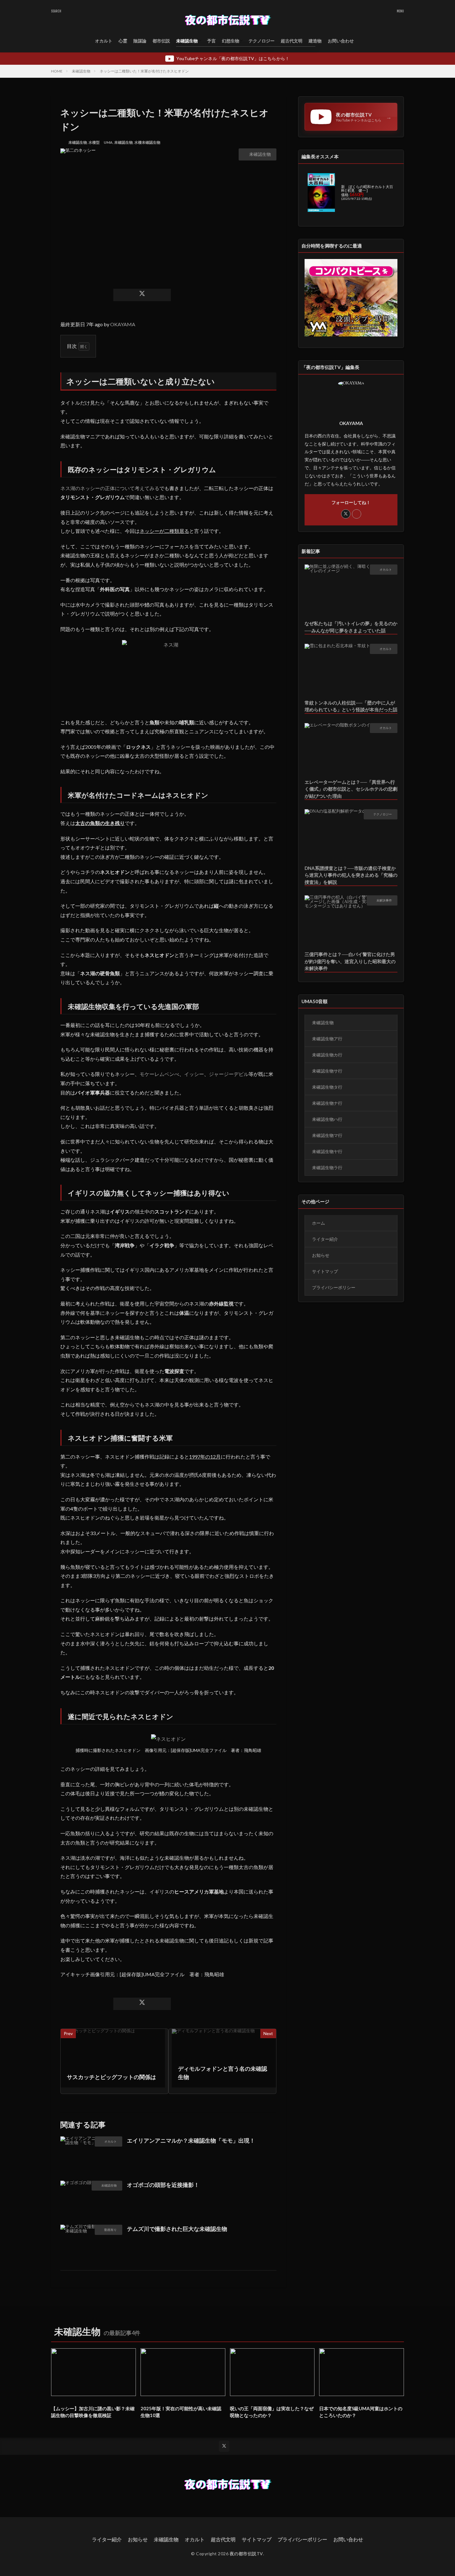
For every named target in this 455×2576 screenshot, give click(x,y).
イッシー (194, 1074)
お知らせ (321, 1255)
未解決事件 (384, 900)
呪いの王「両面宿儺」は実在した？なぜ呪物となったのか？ (272, 2412)
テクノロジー (262, 41)
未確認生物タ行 (327, 1087)
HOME (57, 71)
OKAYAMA (123, 324)
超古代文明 (292, 41)
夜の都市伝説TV (246, 2554)
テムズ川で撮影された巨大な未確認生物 (177, 2229)
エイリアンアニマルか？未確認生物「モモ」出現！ (191, 2140)
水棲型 (94, 142)
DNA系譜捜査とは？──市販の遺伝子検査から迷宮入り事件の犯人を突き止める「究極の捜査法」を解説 (351, 875)
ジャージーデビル (229, 1074)
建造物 (315, 41)
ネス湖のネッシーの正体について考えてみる (110, 488)
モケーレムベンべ (159, 1074)
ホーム (318, 1223)
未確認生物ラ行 (327, 1167)
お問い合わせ (341, 41)
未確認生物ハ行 (327, 1119)
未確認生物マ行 (327, 1135)
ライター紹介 (325, 1239)
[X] (142, 295)
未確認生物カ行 (327, 1055)
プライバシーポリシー (334, 1287)
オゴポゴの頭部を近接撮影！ (163, 2185)
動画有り (110, 2230)
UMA (108, 142)
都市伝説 (161, 41)
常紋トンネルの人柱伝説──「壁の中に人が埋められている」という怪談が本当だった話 (351, 706)
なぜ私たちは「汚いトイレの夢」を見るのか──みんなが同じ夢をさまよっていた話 (351, 627)
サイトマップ (325, 1271)
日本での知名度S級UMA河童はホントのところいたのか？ (361, 2412)
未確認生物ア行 (327, 1039)
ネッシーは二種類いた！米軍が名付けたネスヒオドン (144, 71)
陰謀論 (140, 41)
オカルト (104, 41)
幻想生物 (231, 41)
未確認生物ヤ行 (327, 1151)
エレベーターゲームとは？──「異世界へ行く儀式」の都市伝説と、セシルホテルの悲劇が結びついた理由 (351, 789)
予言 (211, 41)
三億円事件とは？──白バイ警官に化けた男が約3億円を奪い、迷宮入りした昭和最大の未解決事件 (350, 961)
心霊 (123, 41)
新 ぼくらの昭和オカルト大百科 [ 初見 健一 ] (367, 189)
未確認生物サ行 (327, 1071)
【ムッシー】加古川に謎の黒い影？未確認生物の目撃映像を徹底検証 (93, 2412)
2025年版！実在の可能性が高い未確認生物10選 (181, 2412)
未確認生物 (187, 41)
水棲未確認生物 (147, 142)
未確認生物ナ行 (327, 1103)
